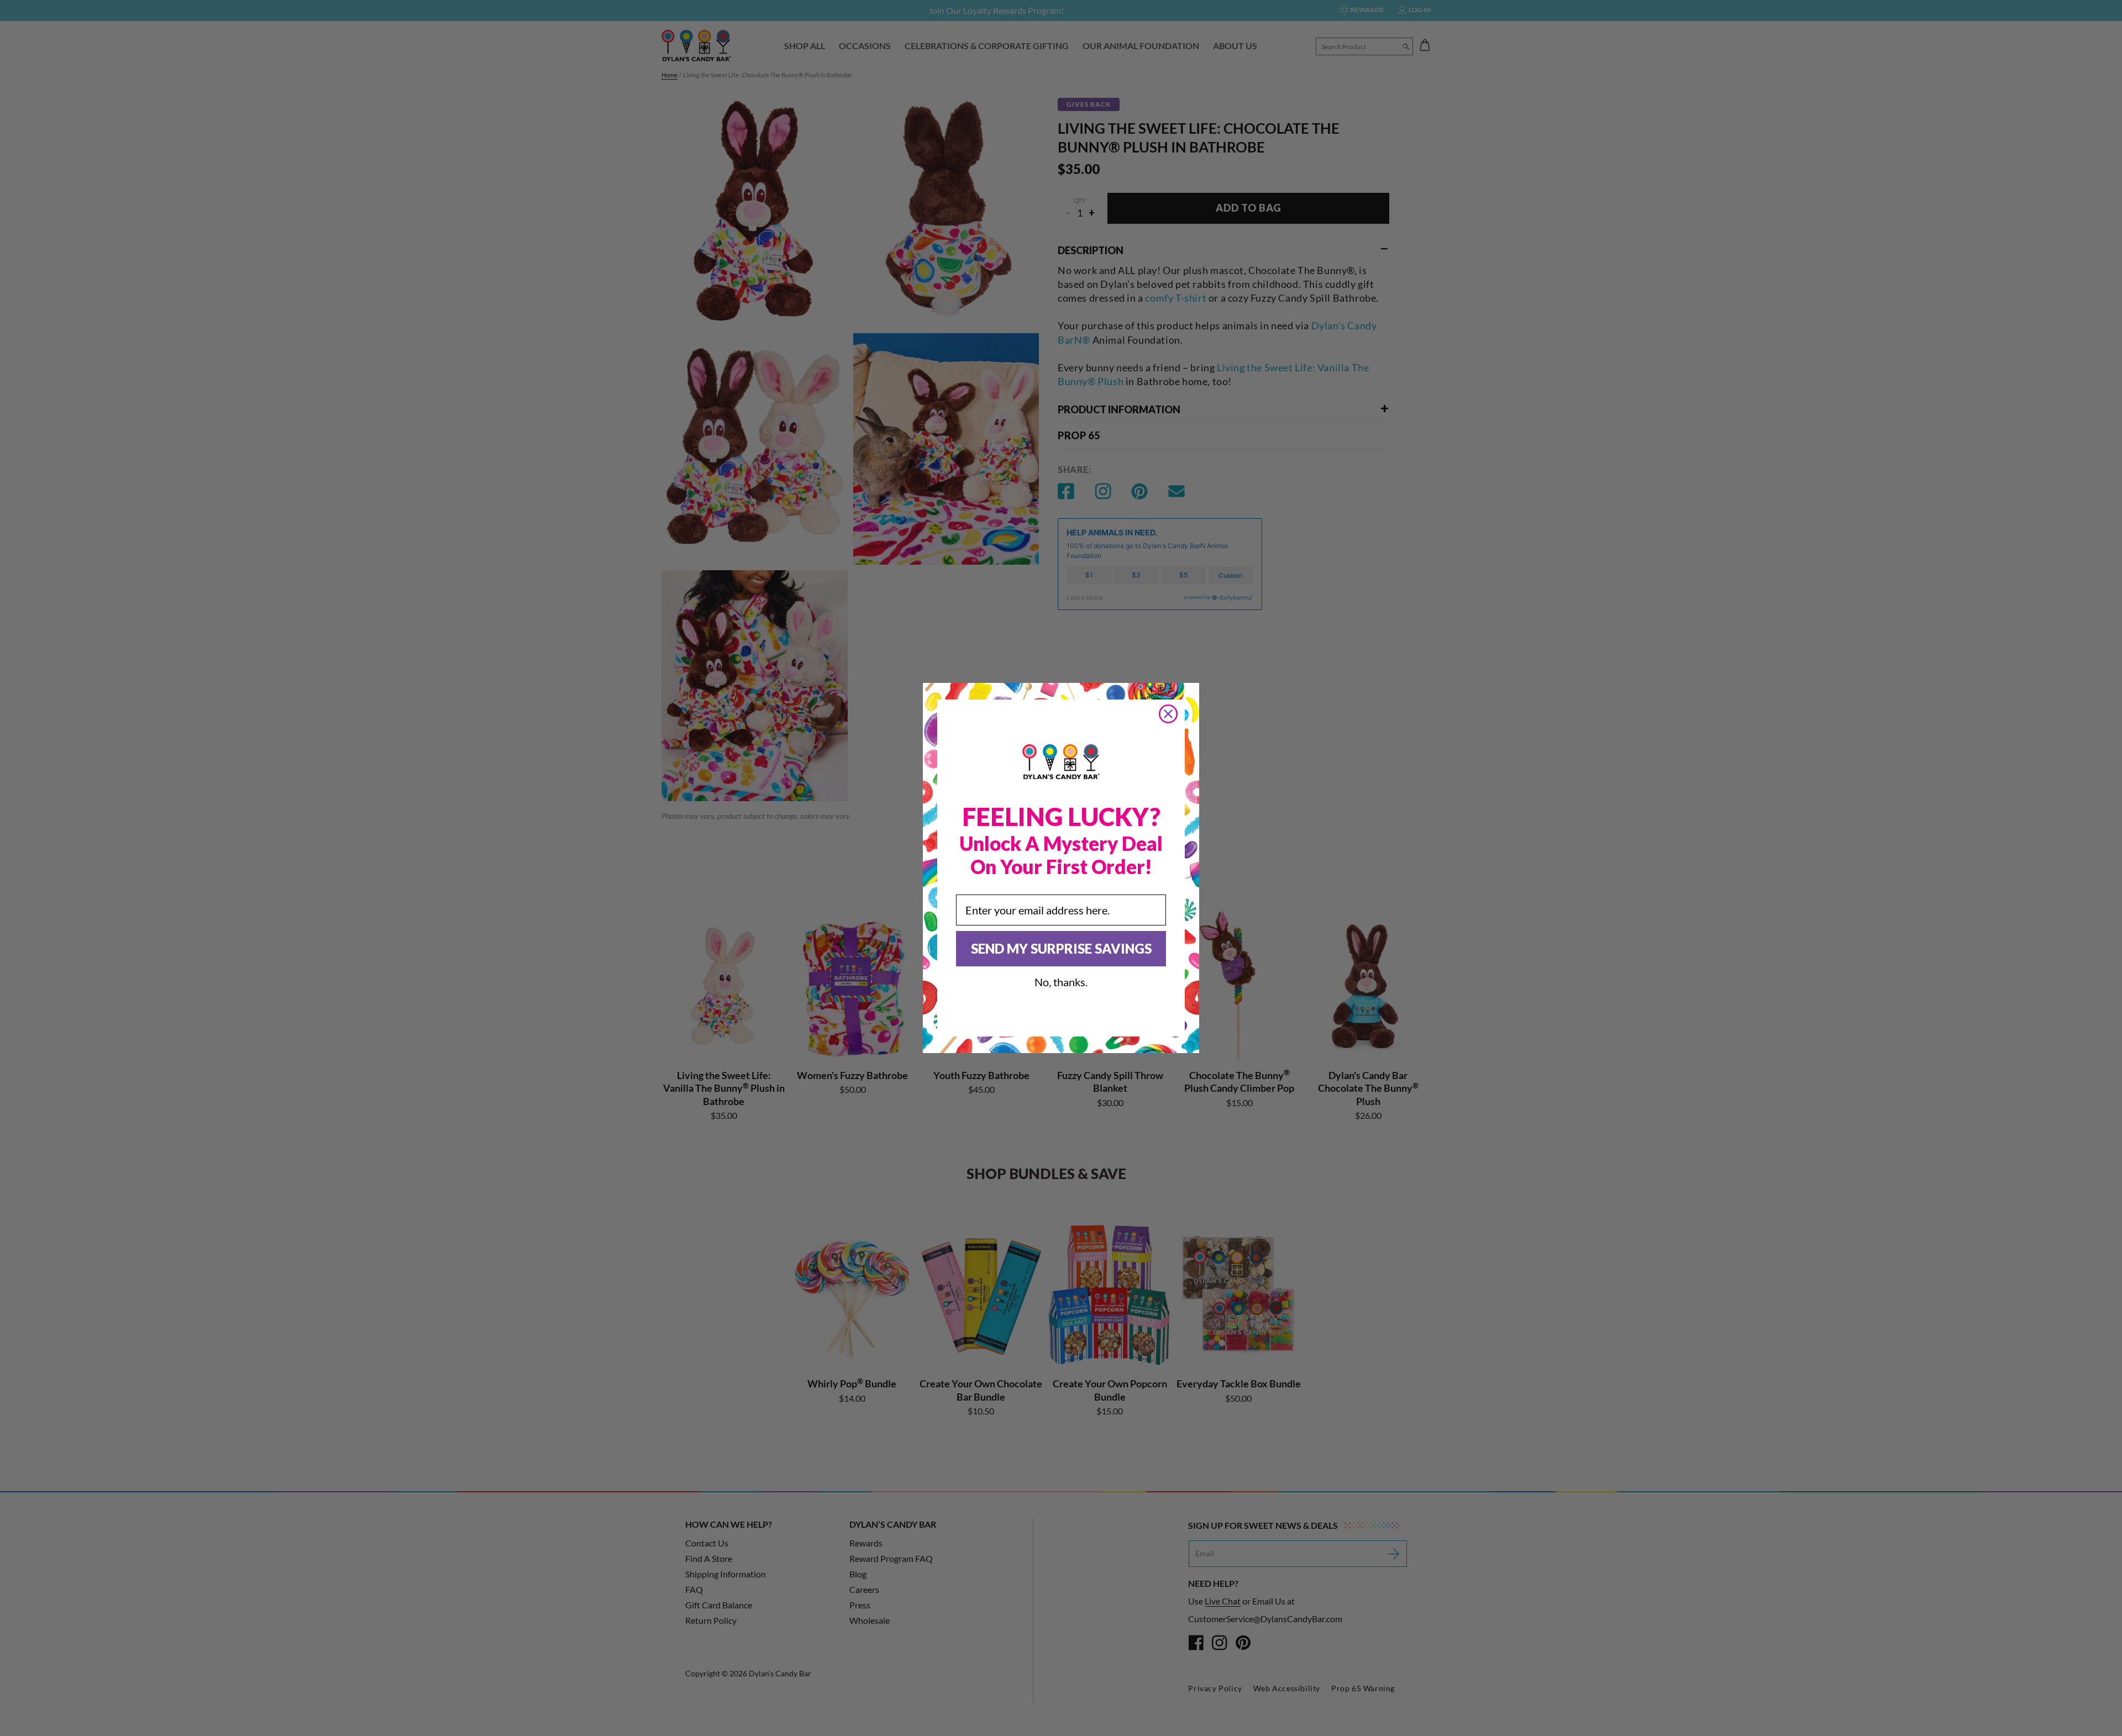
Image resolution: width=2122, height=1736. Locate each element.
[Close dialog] (1168, 714)
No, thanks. (1061, 982)
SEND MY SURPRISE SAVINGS (1061, 948)
